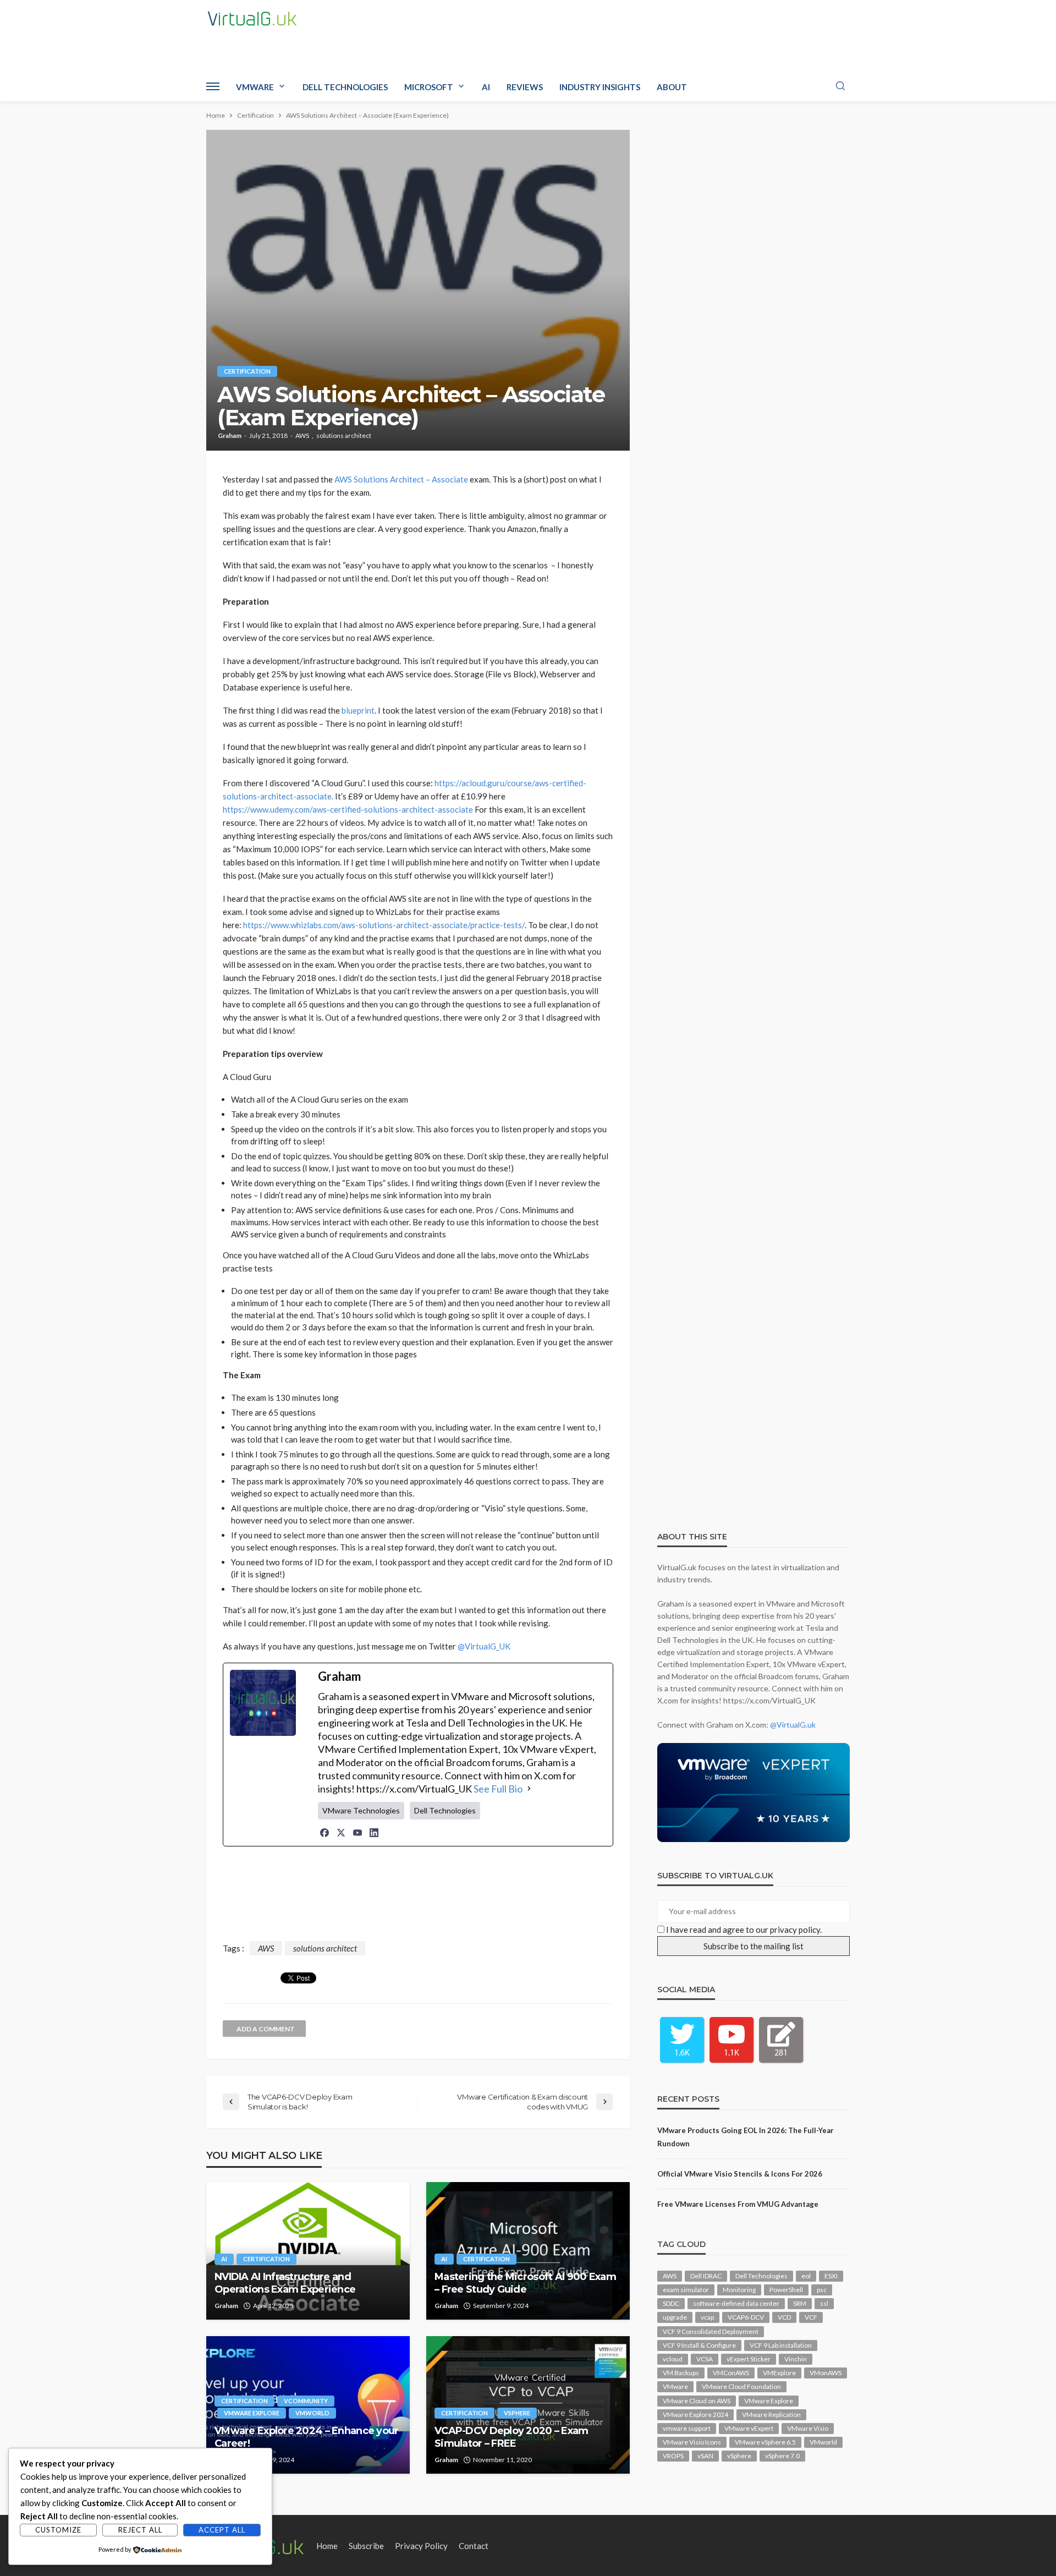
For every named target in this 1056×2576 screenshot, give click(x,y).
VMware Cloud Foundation (741, 2386)
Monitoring (739, 2290)
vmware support (687, 2428)
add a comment (266, 2029)
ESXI (831, 2276)
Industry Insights (600, 87)
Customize (58, 2530)
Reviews (525, 87)
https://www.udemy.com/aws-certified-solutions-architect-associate (348, 809)
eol (806, 2276)
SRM (800, 2303)
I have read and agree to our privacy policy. (744, 1930)
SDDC (671, 2303)
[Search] (840, 86)
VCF (811, 2317)
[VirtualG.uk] (252, 19)
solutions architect (344, 436)
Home (327, 2546)
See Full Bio (498, 1789)
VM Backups (681, 2373)
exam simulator (686, 2290)
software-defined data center (736, 2303)
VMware (255, 87)
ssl (824, 2303)
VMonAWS (826, 2373)
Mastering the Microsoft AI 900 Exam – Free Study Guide (525, 2283)
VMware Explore (252, 2413)
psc (822, 2290)
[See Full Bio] (529, 1789)
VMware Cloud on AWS (697, 2401)
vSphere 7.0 (782, 2456)
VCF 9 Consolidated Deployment (711, 2331)
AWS (302, 436)
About (672, 87)
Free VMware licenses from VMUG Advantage (738, 2204)
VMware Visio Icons (692, 2442)
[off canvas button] (213, 86)
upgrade (675, 2317)
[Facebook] (324, 1833)
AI (486, 87)
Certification (247, 371)
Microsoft (429, 87)
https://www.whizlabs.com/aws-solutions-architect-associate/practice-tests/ (384, 925)
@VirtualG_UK (484, 1646)
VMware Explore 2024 (695, 2415)
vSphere (517, 2413)
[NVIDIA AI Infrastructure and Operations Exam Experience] (308, 2251)
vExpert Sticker (749, 2359)
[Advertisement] (418, 1896)
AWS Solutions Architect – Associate (401, 479)
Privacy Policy (421, 2546)
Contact (474, 2546)
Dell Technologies (345, 87)
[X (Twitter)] (341, 1833)
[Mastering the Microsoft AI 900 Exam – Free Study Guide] (528, 2251)
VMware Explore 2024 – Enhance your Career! (307, 2437)
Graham (230, 436)
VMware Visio (808, 2428)
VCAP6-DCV (746, 2317)
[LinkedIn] (374, 1833)
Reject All (140, 2530)
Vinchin (796, 2359)
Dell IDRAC (706, 2276)
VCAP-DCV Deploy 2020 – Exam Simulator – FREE (512, 2437)
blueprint (358, 710)
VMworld (312, 2413)
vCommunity (306, 2401)
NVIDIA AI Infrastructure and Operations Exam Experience (285, 2283)
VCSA (705, 2359)
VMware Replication (771, 2415)
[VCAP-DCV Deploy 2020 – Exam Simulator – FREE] (528, 2405)
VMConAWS (731, 2373)
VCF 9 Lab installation (781, 2345)
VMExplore (779, 2373)
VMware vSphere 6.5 (765, 2442)
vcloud (673, 2359)
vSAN (705, 2456)
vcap (707, 2317)
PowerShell (786, 2290)
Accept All (222, 2530)
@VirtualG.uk (793, 1725)
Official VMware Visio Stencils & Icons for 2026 (740, 2174)
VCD (784, 2317)
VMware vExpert (749, 2428)
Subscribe (366, 2546)
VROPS (673, 2456)
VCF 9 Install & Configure (699, 2345)
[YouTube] (358, 1833)
